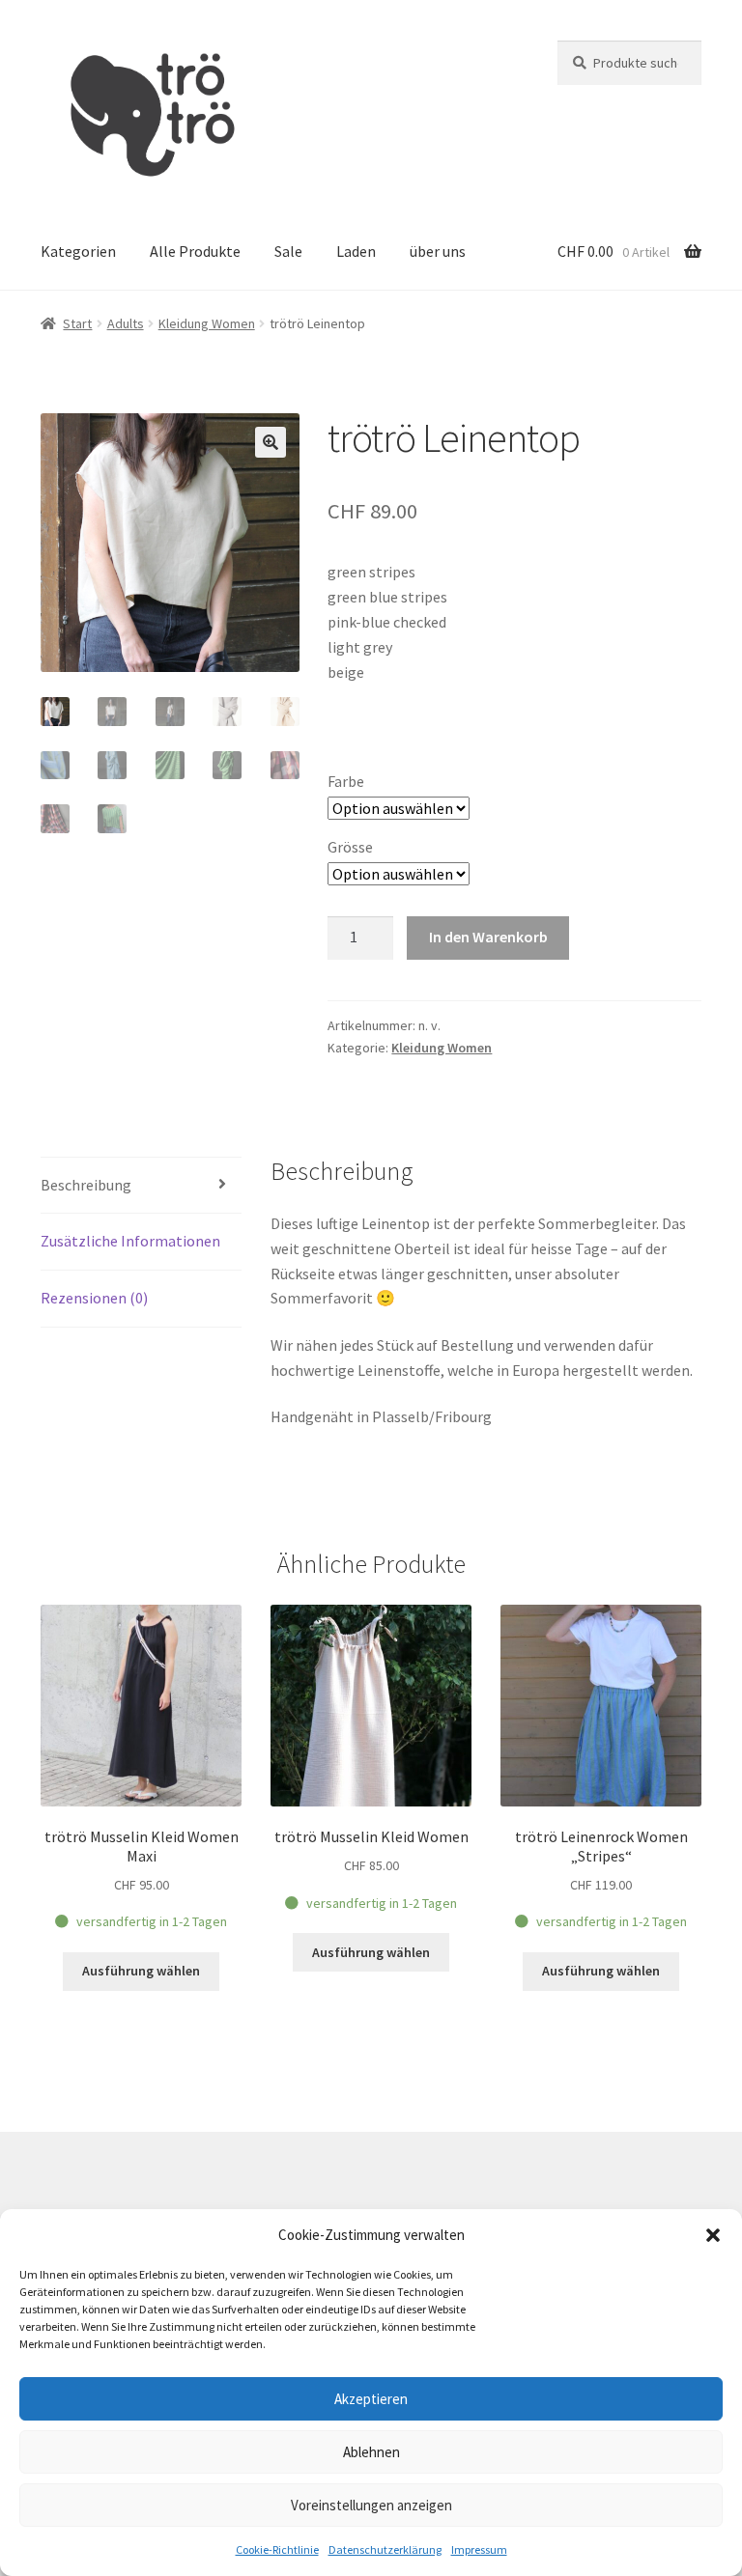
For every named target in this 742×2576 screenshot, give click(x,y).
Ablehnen (371, 2452)
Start (77, 323)
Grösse (350, 847)
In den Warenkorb (488, 937)
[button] (713, 2235)
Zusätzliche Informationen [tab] (130, 1241)
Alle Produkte (195, 251)
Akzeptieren (371, 2399)
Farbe (346, 781)
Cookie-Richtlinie (277, 2549)
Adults (126, 323)
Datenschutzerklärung (385, 2549)
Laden (356, 251)
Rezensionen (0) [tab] (94, 1298)
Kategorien (78, 251)
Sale (288, 251)
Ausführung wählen (141, 1971)
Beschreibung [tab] (86, 1185)
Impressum (479, 2549)
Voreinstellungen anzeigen (371, 2505)
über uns (438, 251)
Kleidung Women (207, 323)
